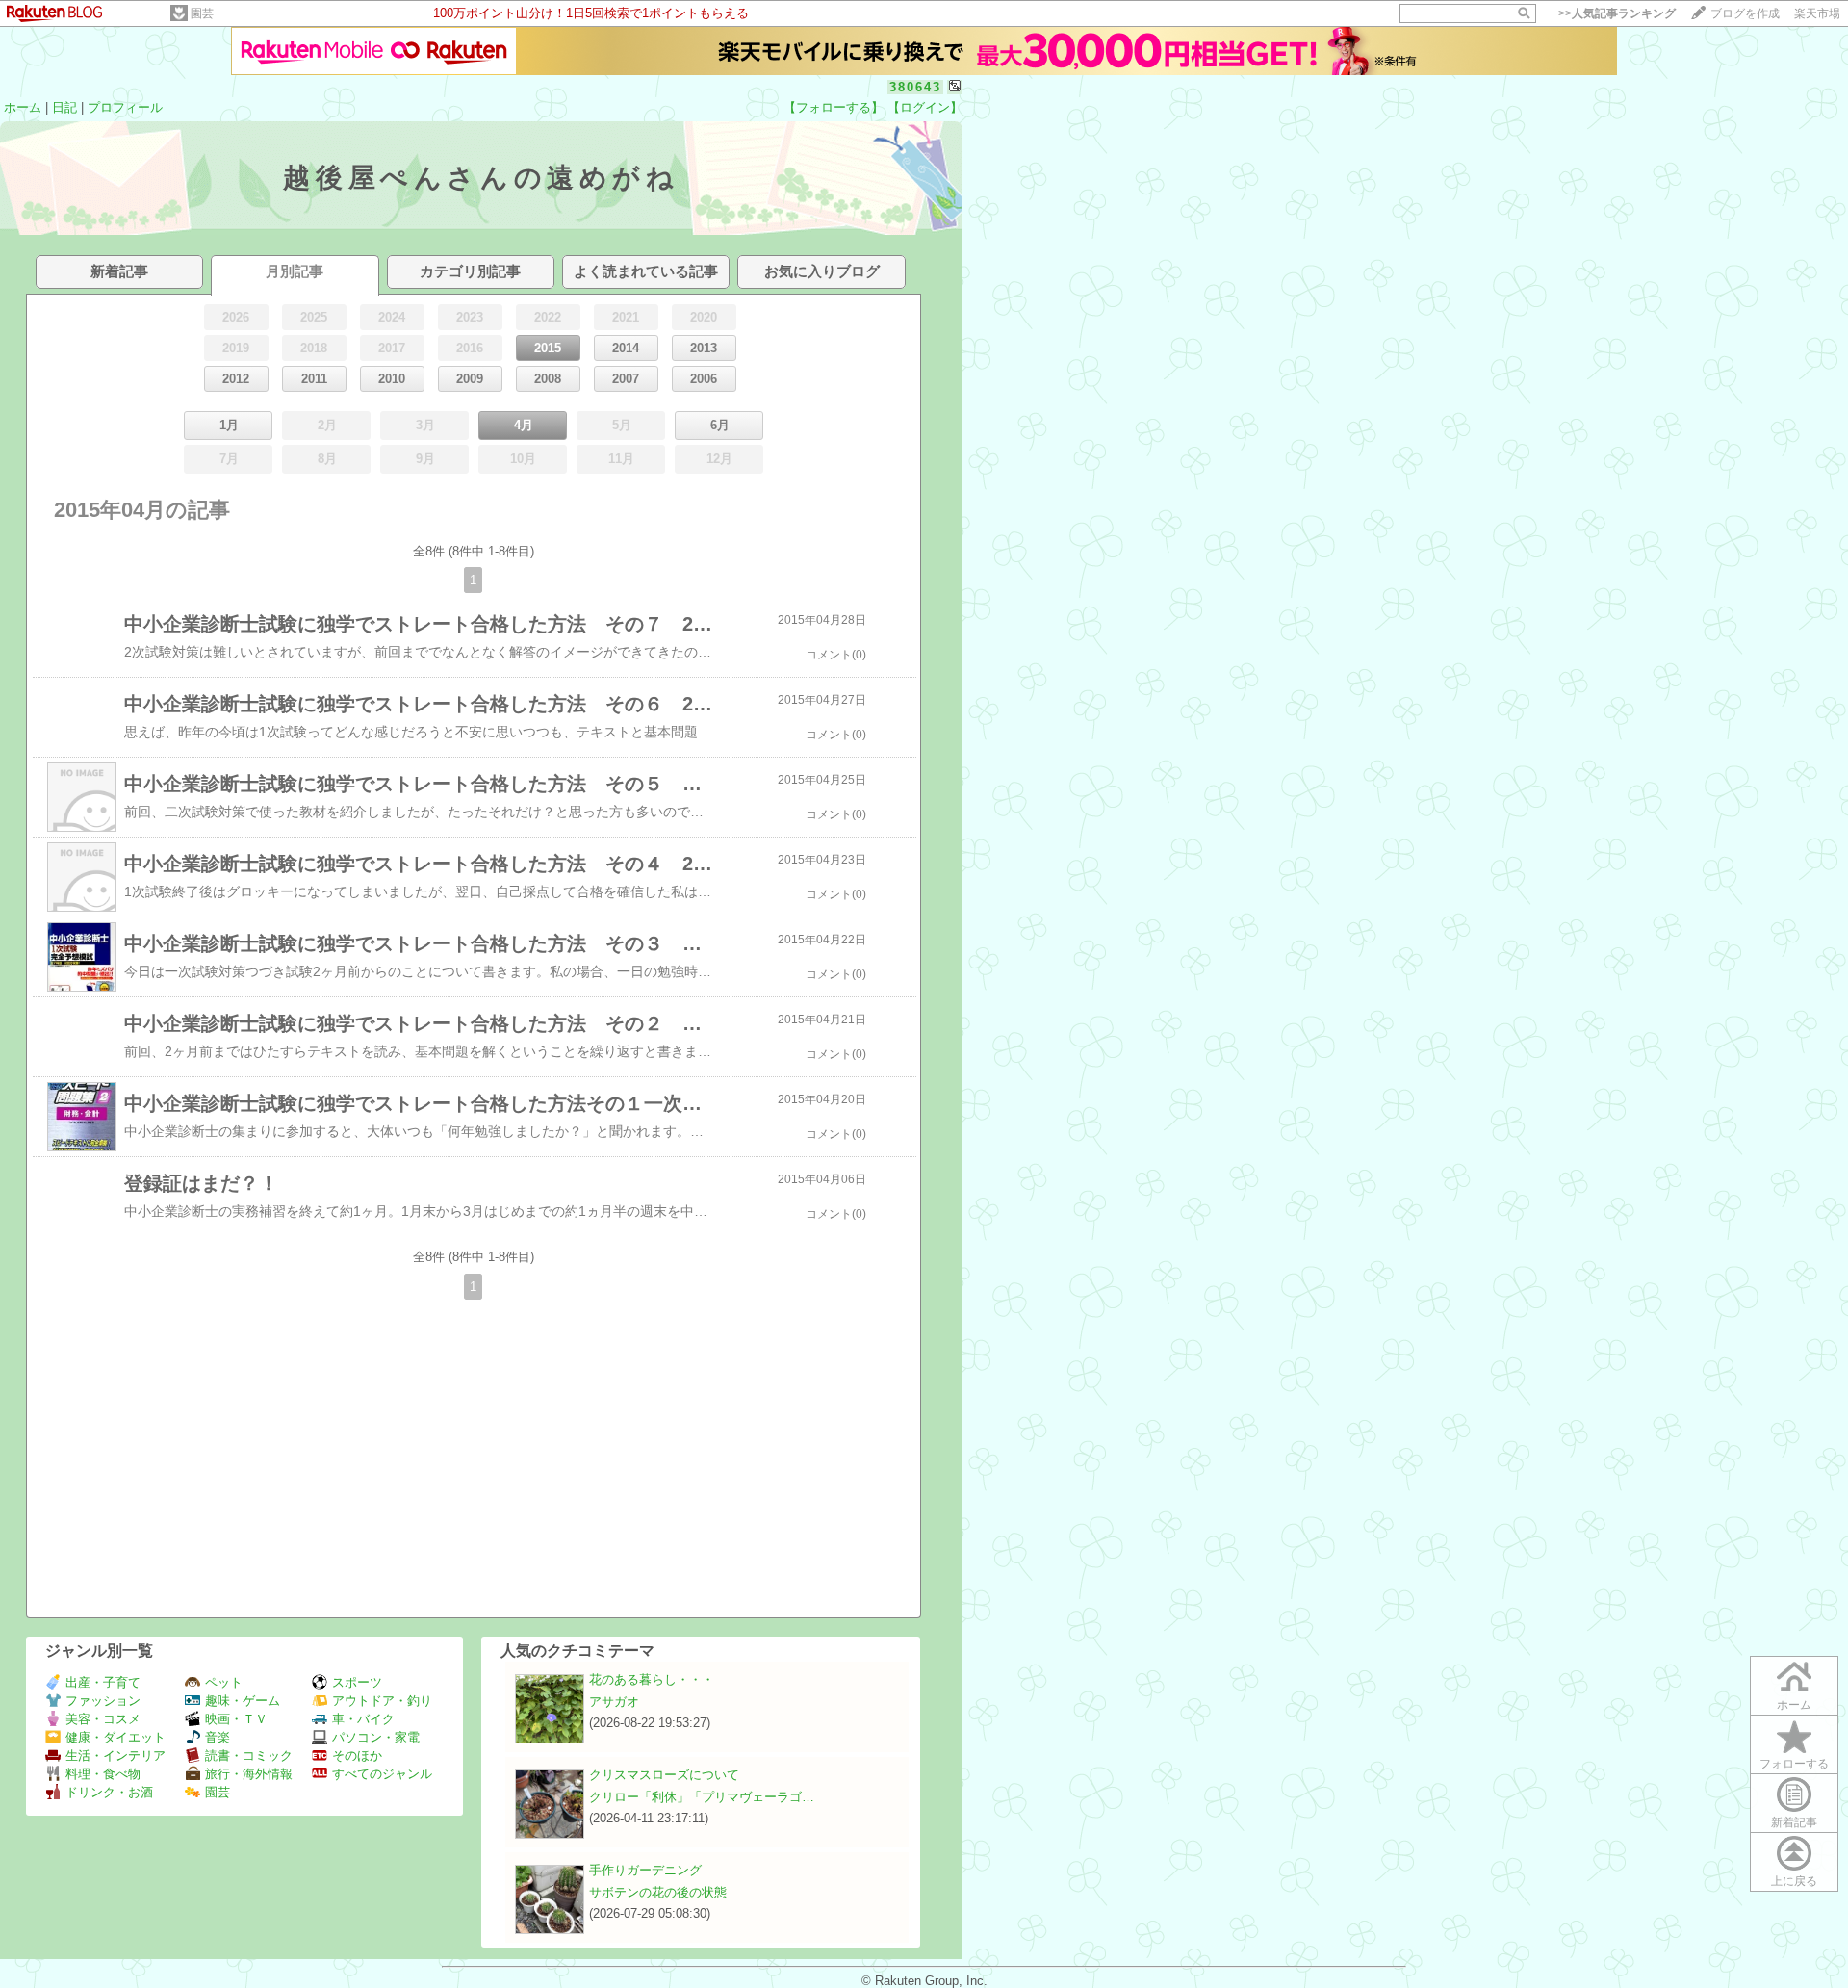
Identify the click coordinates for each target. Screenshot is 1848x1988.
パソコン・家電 (376, 1737)
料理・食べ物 (103, 1774)
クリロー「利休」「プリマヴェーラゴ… (702, 1797)
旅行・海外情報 (249, 1774)
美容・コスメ (103, 1719)
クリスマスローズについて (664, 1775)
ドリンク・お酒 (109, 1792)
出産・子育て (103, 1682)
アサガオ (614, 1702)
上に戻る (1794, 1881)
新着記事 (1794, 1822)
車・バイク (363, 1719)
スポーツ (357, 1682)
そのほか (357, 1756)
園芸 (202, 13)
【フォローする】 (834, 107)
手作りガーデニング (645, 1870)
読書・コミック (249, 1756)
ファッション (103, 1701)
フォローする (1794, 1764)
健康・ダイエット (115, 1737)
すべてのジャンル (382, 1774)
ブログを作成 (1745, 13)
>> (1617, 13)
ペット (224, 1682)
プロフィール (125, 107)
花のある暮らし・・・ (652, 1679)
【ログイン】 (925, 107)
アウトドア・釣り (382, 1701)
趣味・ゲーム (243, 1701)
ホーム (23, 107)
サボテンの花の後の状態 (658, 1892)
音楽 (218, 1737)
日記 (64, 107)
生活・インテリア (115, 1756)
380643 (915, 87)
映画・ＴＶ (236, 1719)
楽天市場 (1817, 13)
